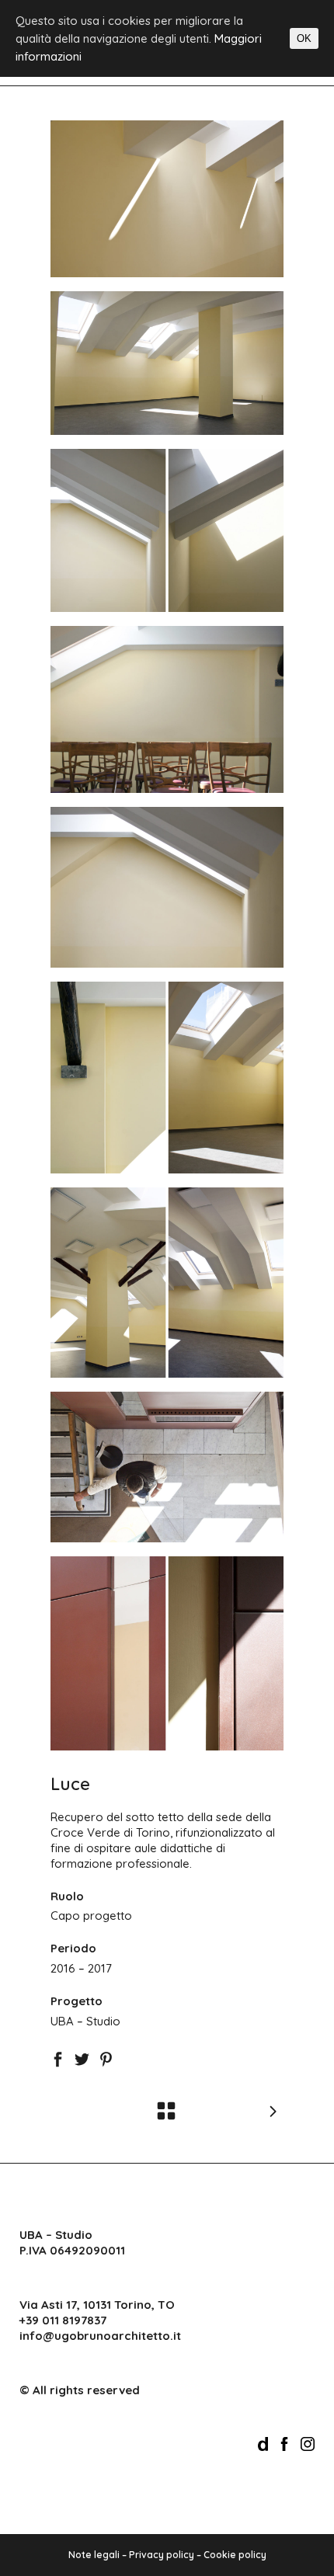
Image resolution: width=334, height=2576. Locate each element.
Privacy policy (162, 2555)
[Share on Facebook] (58, 2058)
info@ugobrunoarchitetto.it (100, 2336)
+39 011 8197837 (63, 2320)
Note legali (94, 2555)
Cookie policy (235, 2555)
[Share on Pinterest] (106, 2058)
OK (304, 38)
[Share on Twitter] (82, 2058)
